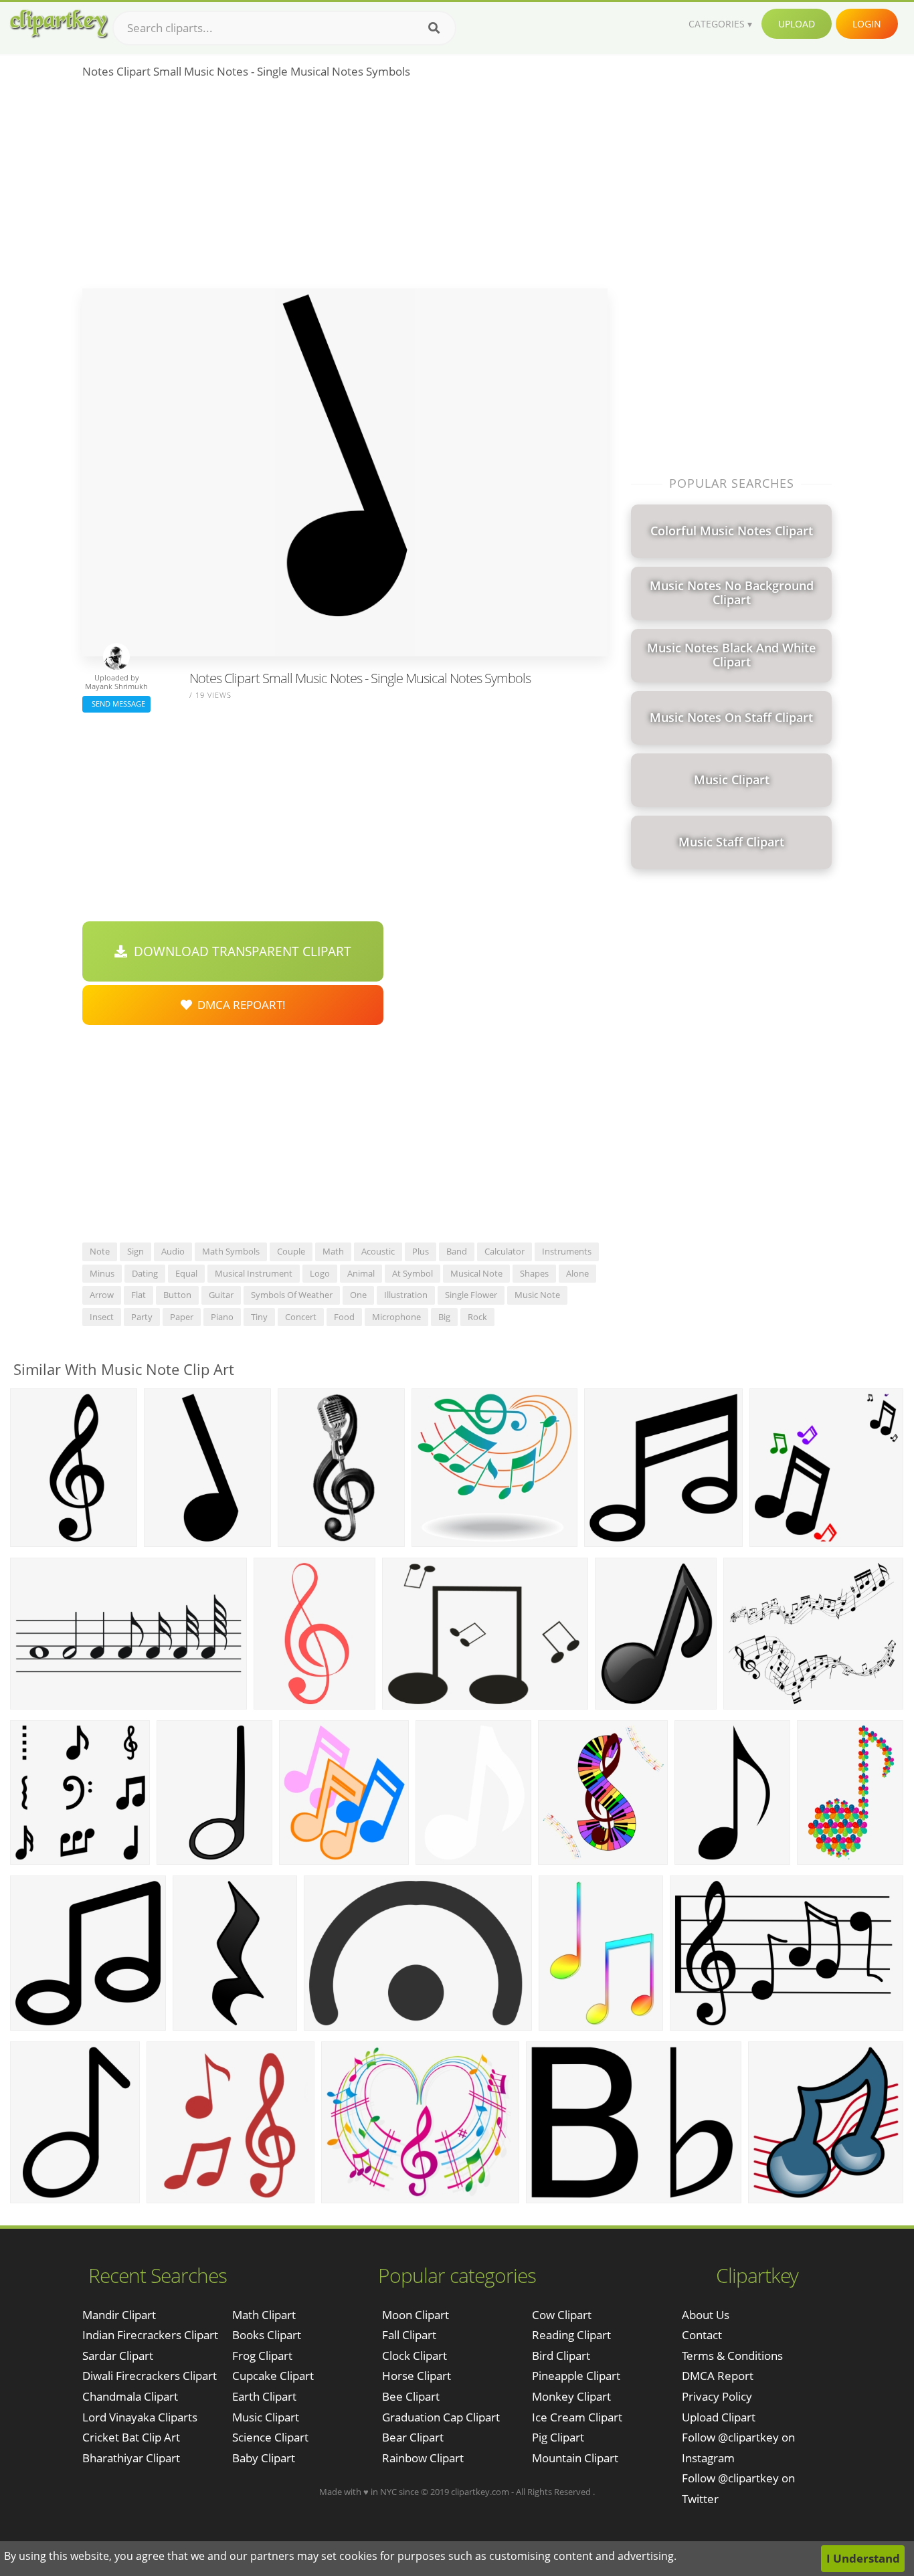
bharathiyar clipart (131, 2458)
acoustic (378, 1251)
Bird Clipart (561, 2356)
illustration (406, 1295)
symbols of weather (292, 1295)
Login (867, 24)
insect (102, 1317)
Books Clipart (267, 2335)
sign (135, 1251)
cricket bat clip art (131, 2437)
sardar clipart (118, 2356)
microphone (396, 1317)
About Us (706, 2315)
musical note (476, 1273)
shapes (534, 1273)
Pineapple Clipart (576, 2376)
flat (139, 1295)
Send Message (116, 704)
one (358, 1295)
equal (186, 1273)
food (344, 1317)
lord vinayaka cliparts (140, 2417)
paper (182, 1317)
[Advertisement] (345, 188)
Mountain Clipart (575, 2458)
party (142, 1317)
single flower (471, 1295)
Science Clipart (270, 2437)
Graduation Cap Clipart (441, 2417)
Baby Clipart (264, 2458)
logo (320, 1273)
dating (145, 1273)
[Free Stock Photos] (58, 24)
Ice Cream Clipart (577, 2417)
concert (301, 1317)
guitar (221, 1295)
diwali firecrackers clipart (150, 2376)
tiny (259, 1317)
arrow (102, 1295)
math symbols (231, 1251)
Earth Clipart (264, 2396)
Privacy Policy (717, 2396)
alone (577, 1273)
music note (537, 1295)
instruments (567, 1251)
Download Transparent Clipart (239, 951)
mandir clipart (119, 2315)
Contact (702, 2335)
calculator (505, 1251)
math (333, 1251)
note (100, 1251)
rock (477, 1317)
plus (421, 1251)
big (444, 1317)
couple (291, 1251)
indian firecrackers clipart (150, 2335)
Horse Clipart (417, 2376)
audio (173, 1251)
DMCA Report (718, 2376)
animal (361, 1273)
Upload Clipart (719, 2417)
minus (102, 1273)
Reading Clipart (571, 2335)
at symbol (413, 1273)
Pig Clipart (558, 2437)
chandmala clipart (130, 2396)
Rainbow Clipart (423, 2458)
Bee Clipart (411, 2396)
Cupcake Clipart (273, 2376)
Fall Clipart (409, 2335)
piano (222, 1317)
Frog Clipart (262, 2356)
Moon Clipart (416, 2315)
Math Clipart (264, 2315)
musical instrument (254, 1273)
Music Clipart (266, 2417)
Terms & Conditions (732, 2356)
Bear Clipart (413, 2437)
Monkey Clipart (571, 2396)
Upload (797, 24)
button (177, 1295)
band (457, 1251)
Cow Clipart (562, 2315)
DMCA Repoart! (239, 1005)
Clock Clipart (415, 2356)
